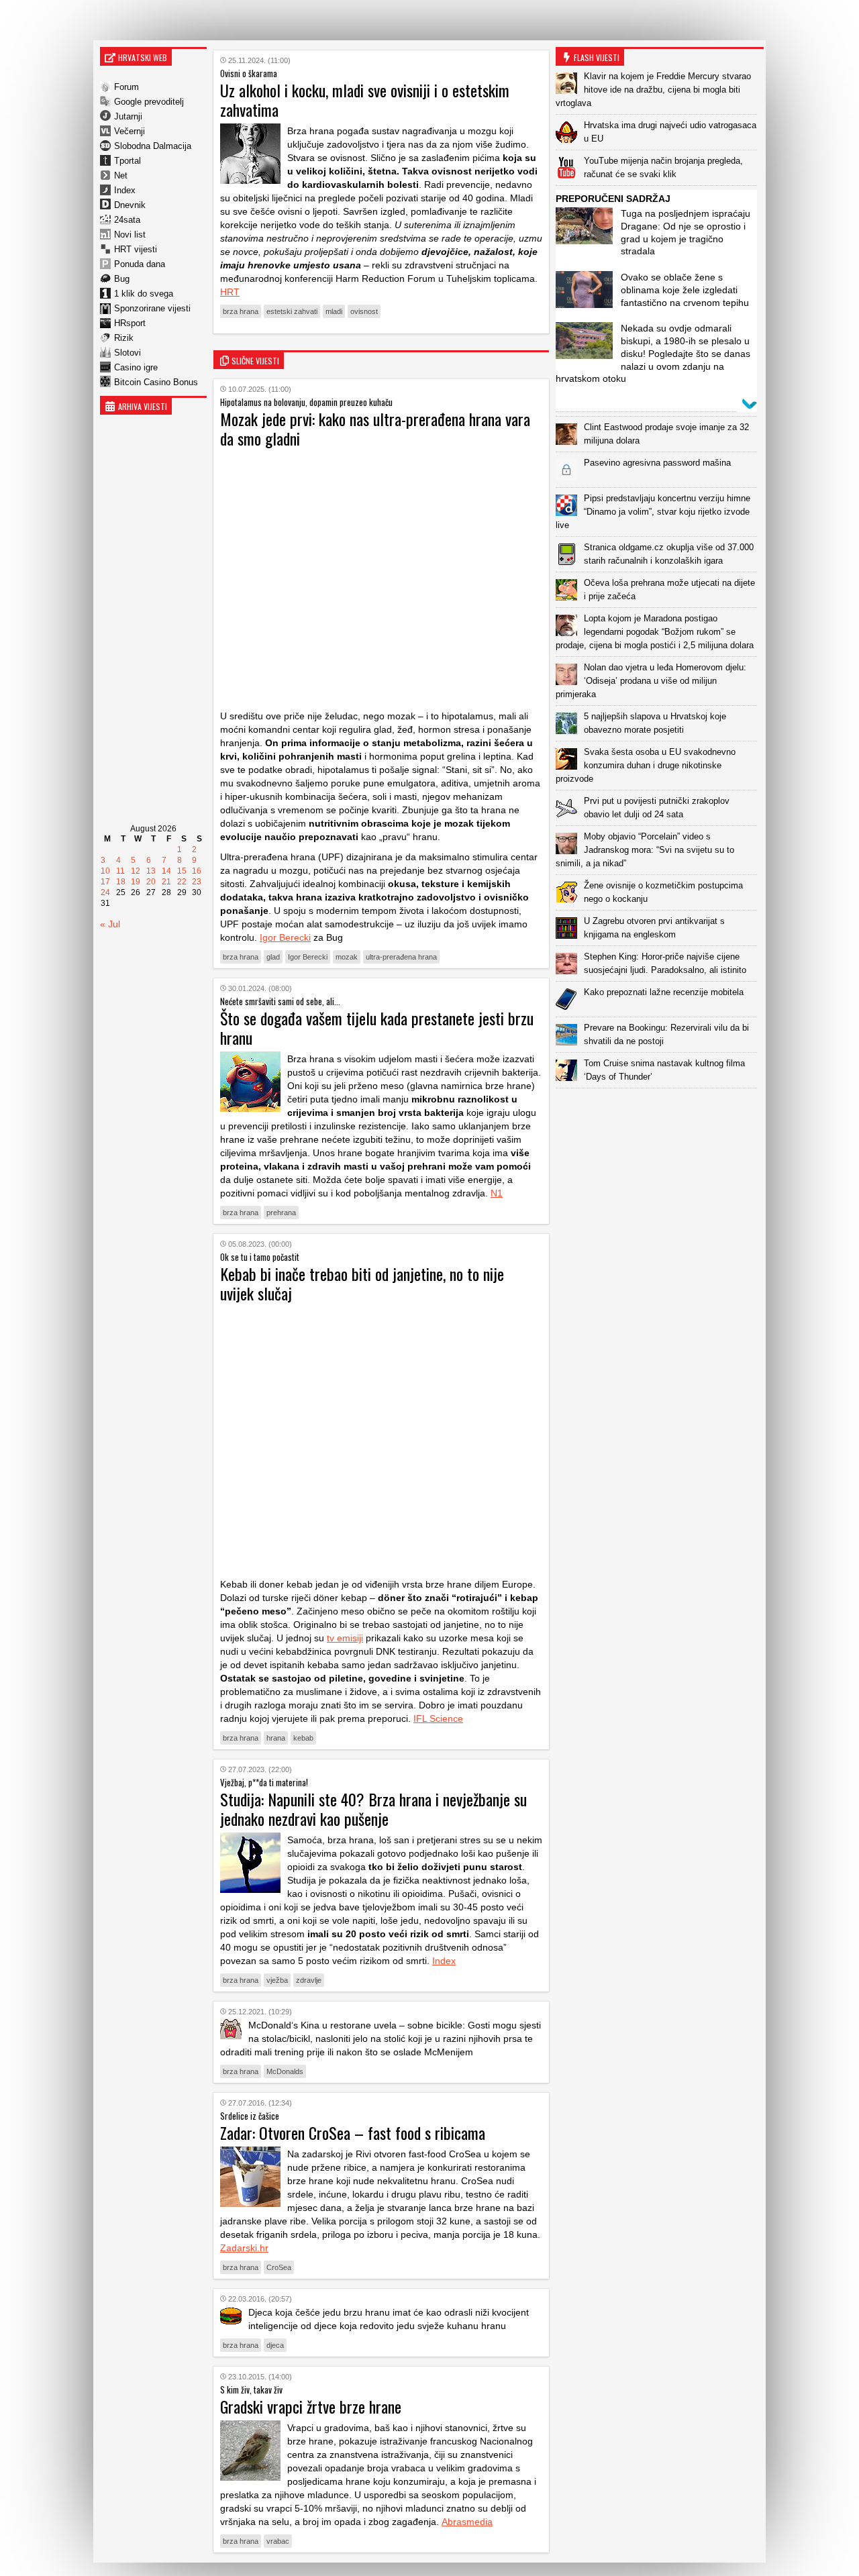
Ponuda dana (140, 264)
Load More (660, 1110)
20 (151, 882)
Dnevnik (130, 205)
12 (136, 871)
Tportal (128, 161)
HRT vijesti (136, 249)
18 (121, 882)
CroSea (279, 2267)
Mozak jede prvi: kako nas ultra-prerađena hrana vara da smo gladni (375, 428)
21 (166, 882)
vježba (277, 1980)
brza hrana (241, 311)
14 (166, 871)
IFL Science (438, 1718)
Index (125, 190)
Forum (127, 87)
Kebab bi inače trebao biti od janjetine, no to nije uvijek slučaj (362, 1283)
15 (182, 871)
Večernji (130, 131)
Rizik (124, 338)
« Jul (110, 924)
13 (151, 871)
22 (182, 882)
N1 (497, 1193)
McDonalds (285, 2071)
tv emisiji (345, 1638)
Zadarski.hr (244, 2248)
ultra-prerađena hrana (401, 957)
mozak (347, 957)
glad (273, 957)
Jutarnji (128, 116)
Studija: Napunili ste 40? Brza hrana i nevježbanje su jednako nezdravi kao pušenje (373, 1809)
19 (136, 882)
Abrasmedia (467, 2522)
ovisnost (364, 311)
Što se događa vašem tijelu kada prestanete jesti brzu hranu (377, 1028)
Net (121, 175)
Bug (122, 279)
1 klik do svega (144, 294)
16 (197, 871)
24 (105, 892)
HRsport (130, 323)
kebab (303, 1738)
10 (105, 871)
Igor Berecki (285, 937)
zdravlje (309, 1980)
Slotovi (128, 353)
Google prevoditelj (149, 102)
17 (105, 882)
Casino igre (136, 367)
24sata (127, 220)
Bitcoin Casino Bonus (156, 382)
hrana (276, 1738)
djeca (275, 2345)
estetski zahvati (292, 311)
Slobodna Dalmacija (153, 146)
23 (197, 882)
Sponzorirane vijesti (152, 308)
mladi (334, 311)
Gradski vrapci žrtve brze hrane (311, 2406)
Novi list (130, 235)
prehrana (281, 1213)
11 (120, 871)
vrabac (278, 2541)
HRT (230, 292)
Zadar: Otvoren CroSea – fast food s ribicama (353, 2132)
